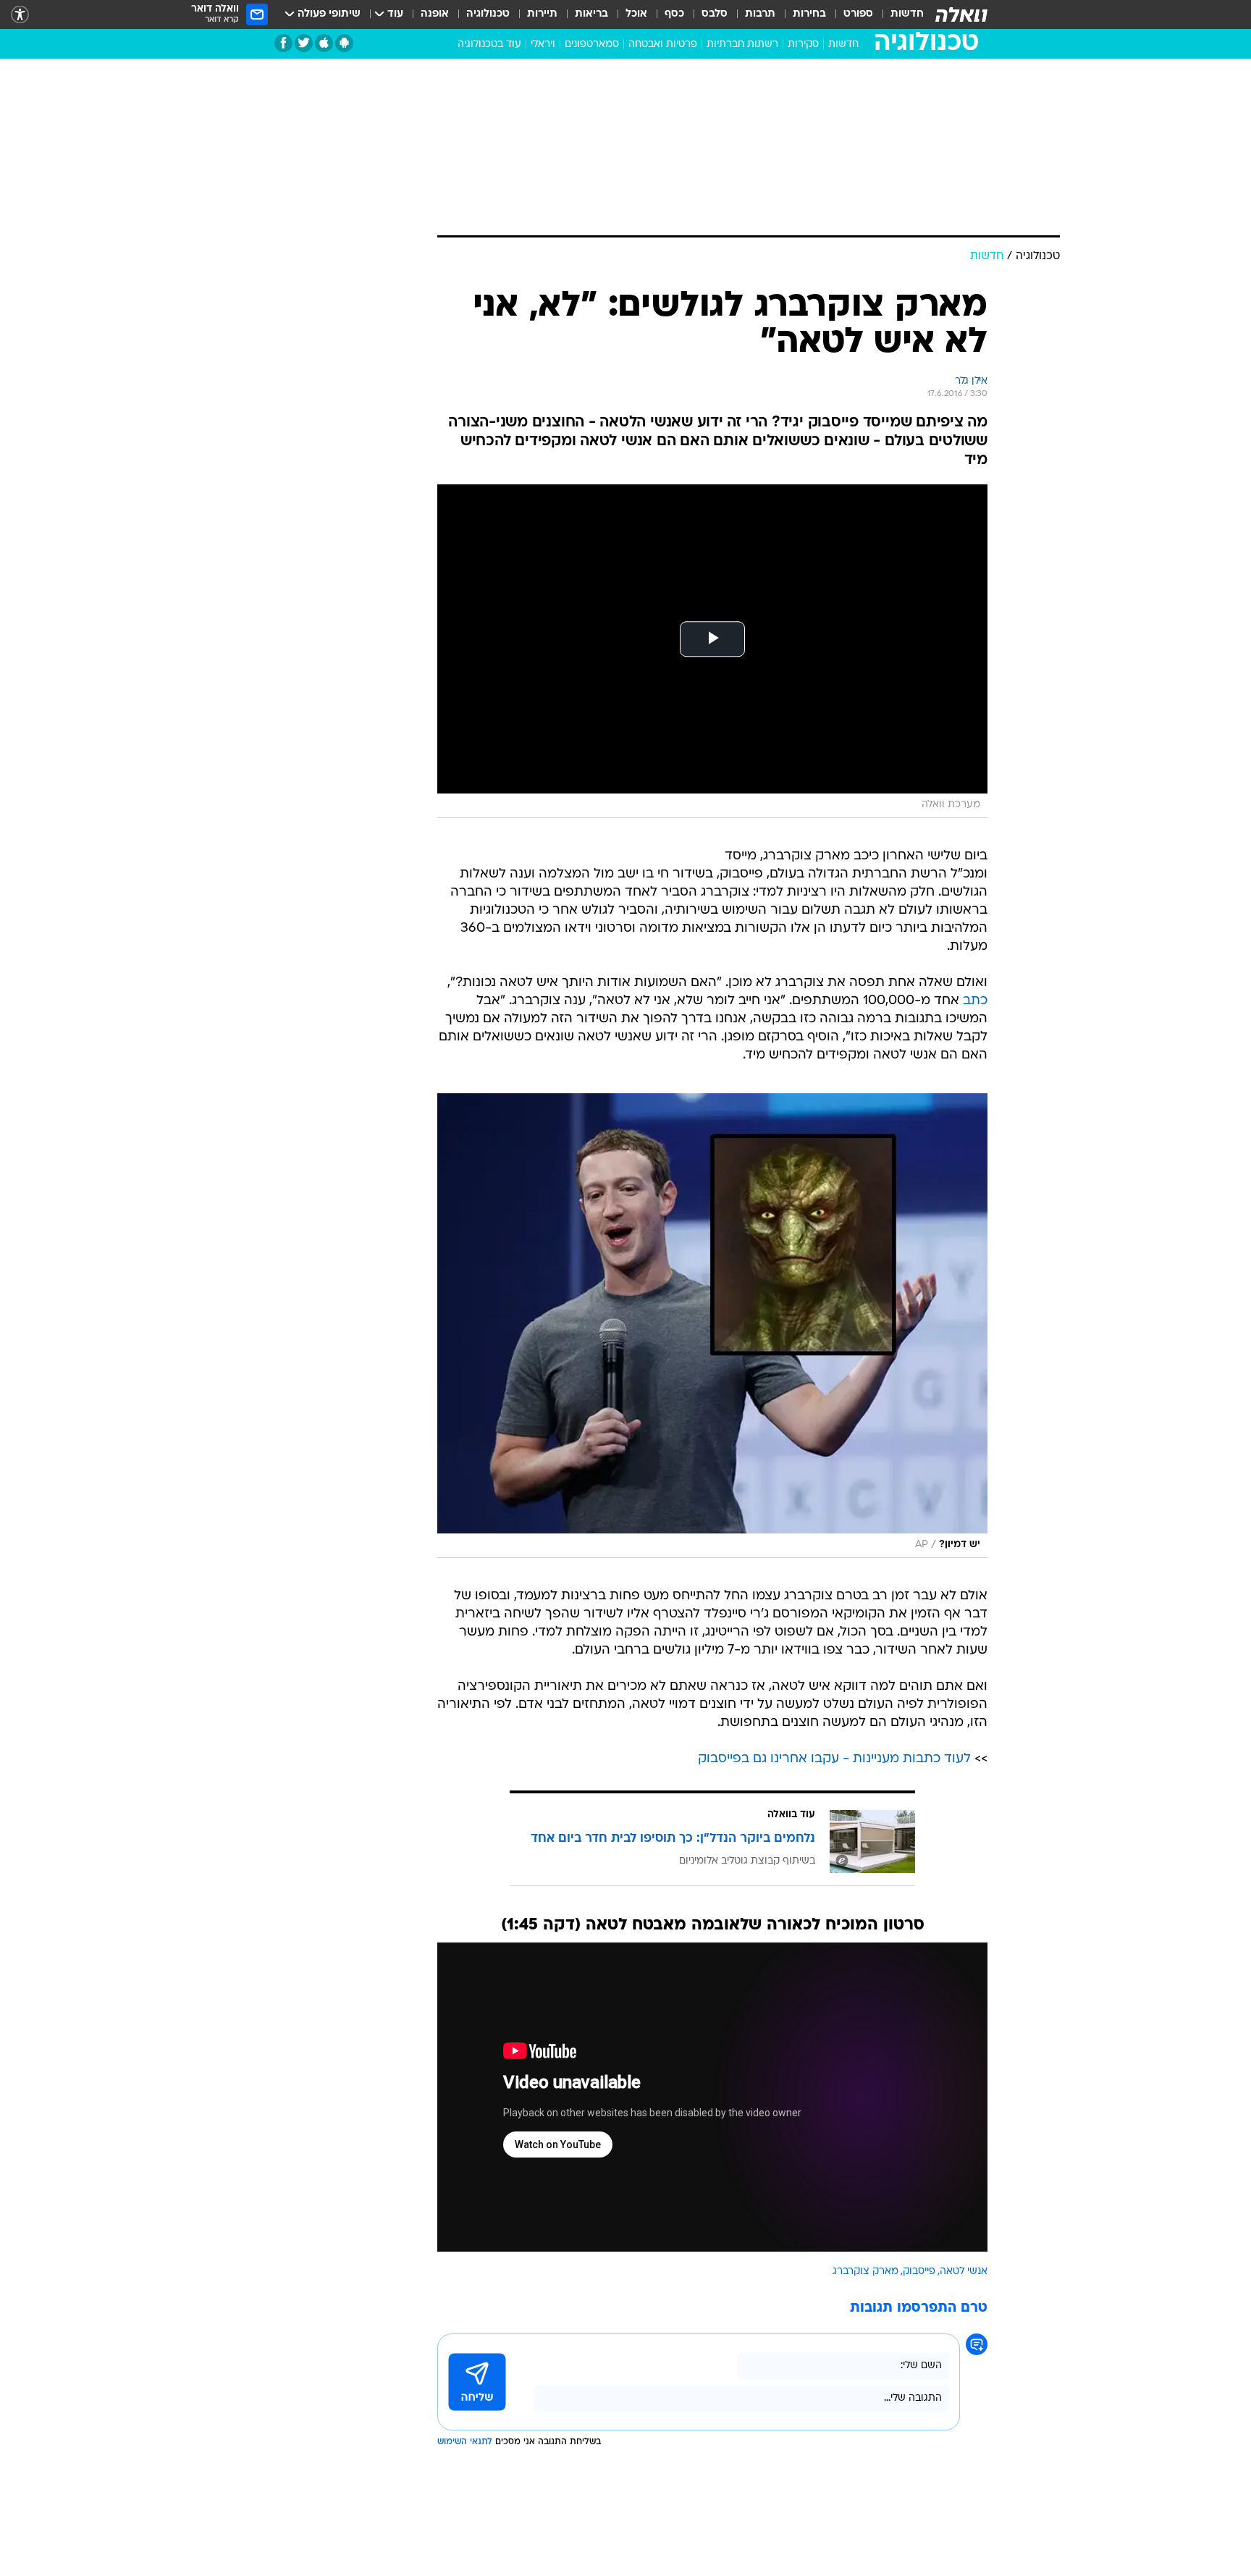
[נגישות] (20, 15)
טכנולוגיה (488, 14)
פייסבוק (919, 2272)
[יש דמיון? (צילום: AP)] (712, 1326)
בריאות (591, 14)
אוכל (636, 14)
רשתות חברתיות (742, 45)
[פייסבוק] (283, 43)
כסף (674, 14)
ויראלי (543, 45)
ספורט (858, 14)
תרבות (760, 14)
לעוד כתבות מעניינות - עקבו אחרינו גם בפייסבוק (834, 1759)
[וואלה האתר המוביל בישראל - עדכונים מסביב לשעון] (961, 14)
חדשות (907, 14)
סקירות (803, 45)
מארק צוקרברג (865, 2272)
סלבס (715, 14)
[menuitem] (898, 14)
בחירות (809, 14)
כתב (975, 1001)
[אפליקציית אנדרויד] (344, 43)
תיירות (542, 14)
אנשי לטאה (964, 2272)
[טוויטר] (304, 43)
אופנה (435, 14)
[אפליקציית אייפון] (324, 43)
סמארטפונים (592, 45)
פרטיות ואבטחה (663, 45)
